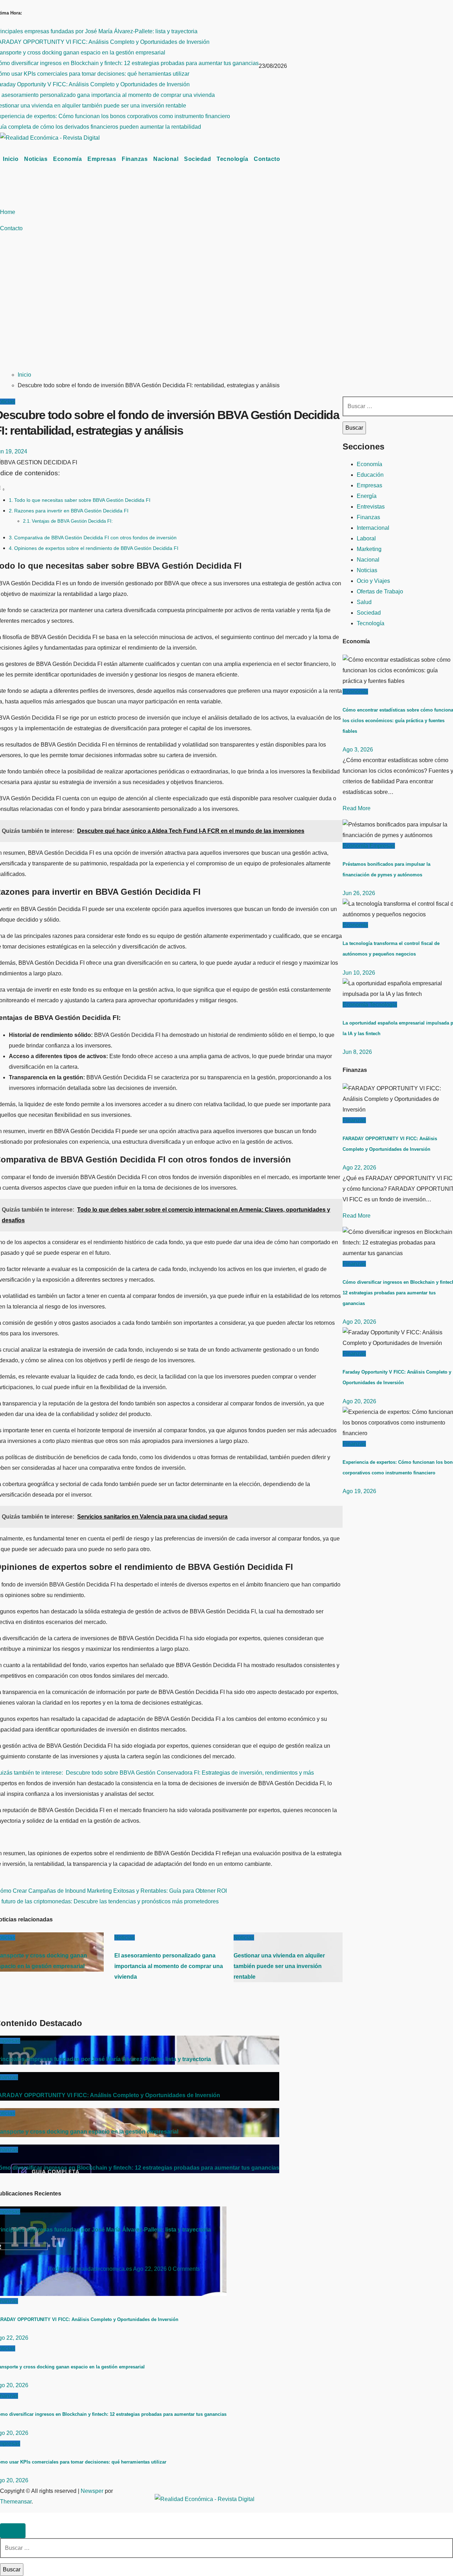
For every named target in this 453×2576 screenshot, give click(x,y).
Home (8, 212)
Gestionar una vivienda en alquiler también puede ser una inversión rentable (279, 1966)
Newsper (92, 2491)
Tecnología (232, 159)
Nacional (166, 159)
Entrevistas (371, 507)
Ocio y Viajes (373, 581)
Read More (357, 808)
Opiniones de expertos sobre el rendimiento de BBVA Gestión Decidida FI (96, 548)
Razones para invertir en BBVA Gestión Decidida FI (71, 511)
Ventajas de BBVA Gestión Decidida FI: (72, 521)
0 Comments (184, 2269)
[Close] (13, 2531)
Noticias (36, 159)
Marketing (369, 549)
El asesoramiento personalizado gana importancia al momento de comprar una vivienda (169, 1966)
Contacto (267, 159)
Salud (364, 602)
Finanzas (135, 159)
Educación (370, 475)
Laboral (366, 538)
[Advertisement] (226, 311)
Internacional (373, 528)
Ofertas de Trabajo (380, 591)
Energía (367, 496)
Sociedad (197, 159)
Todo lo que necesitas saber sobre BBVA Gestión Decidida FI (82, 500)
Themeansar (16, 2502)
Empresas (102, 159)
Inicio (11, 159)
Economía (67, 159)
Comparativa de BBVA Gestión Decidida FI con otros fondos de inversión (95, 538)
